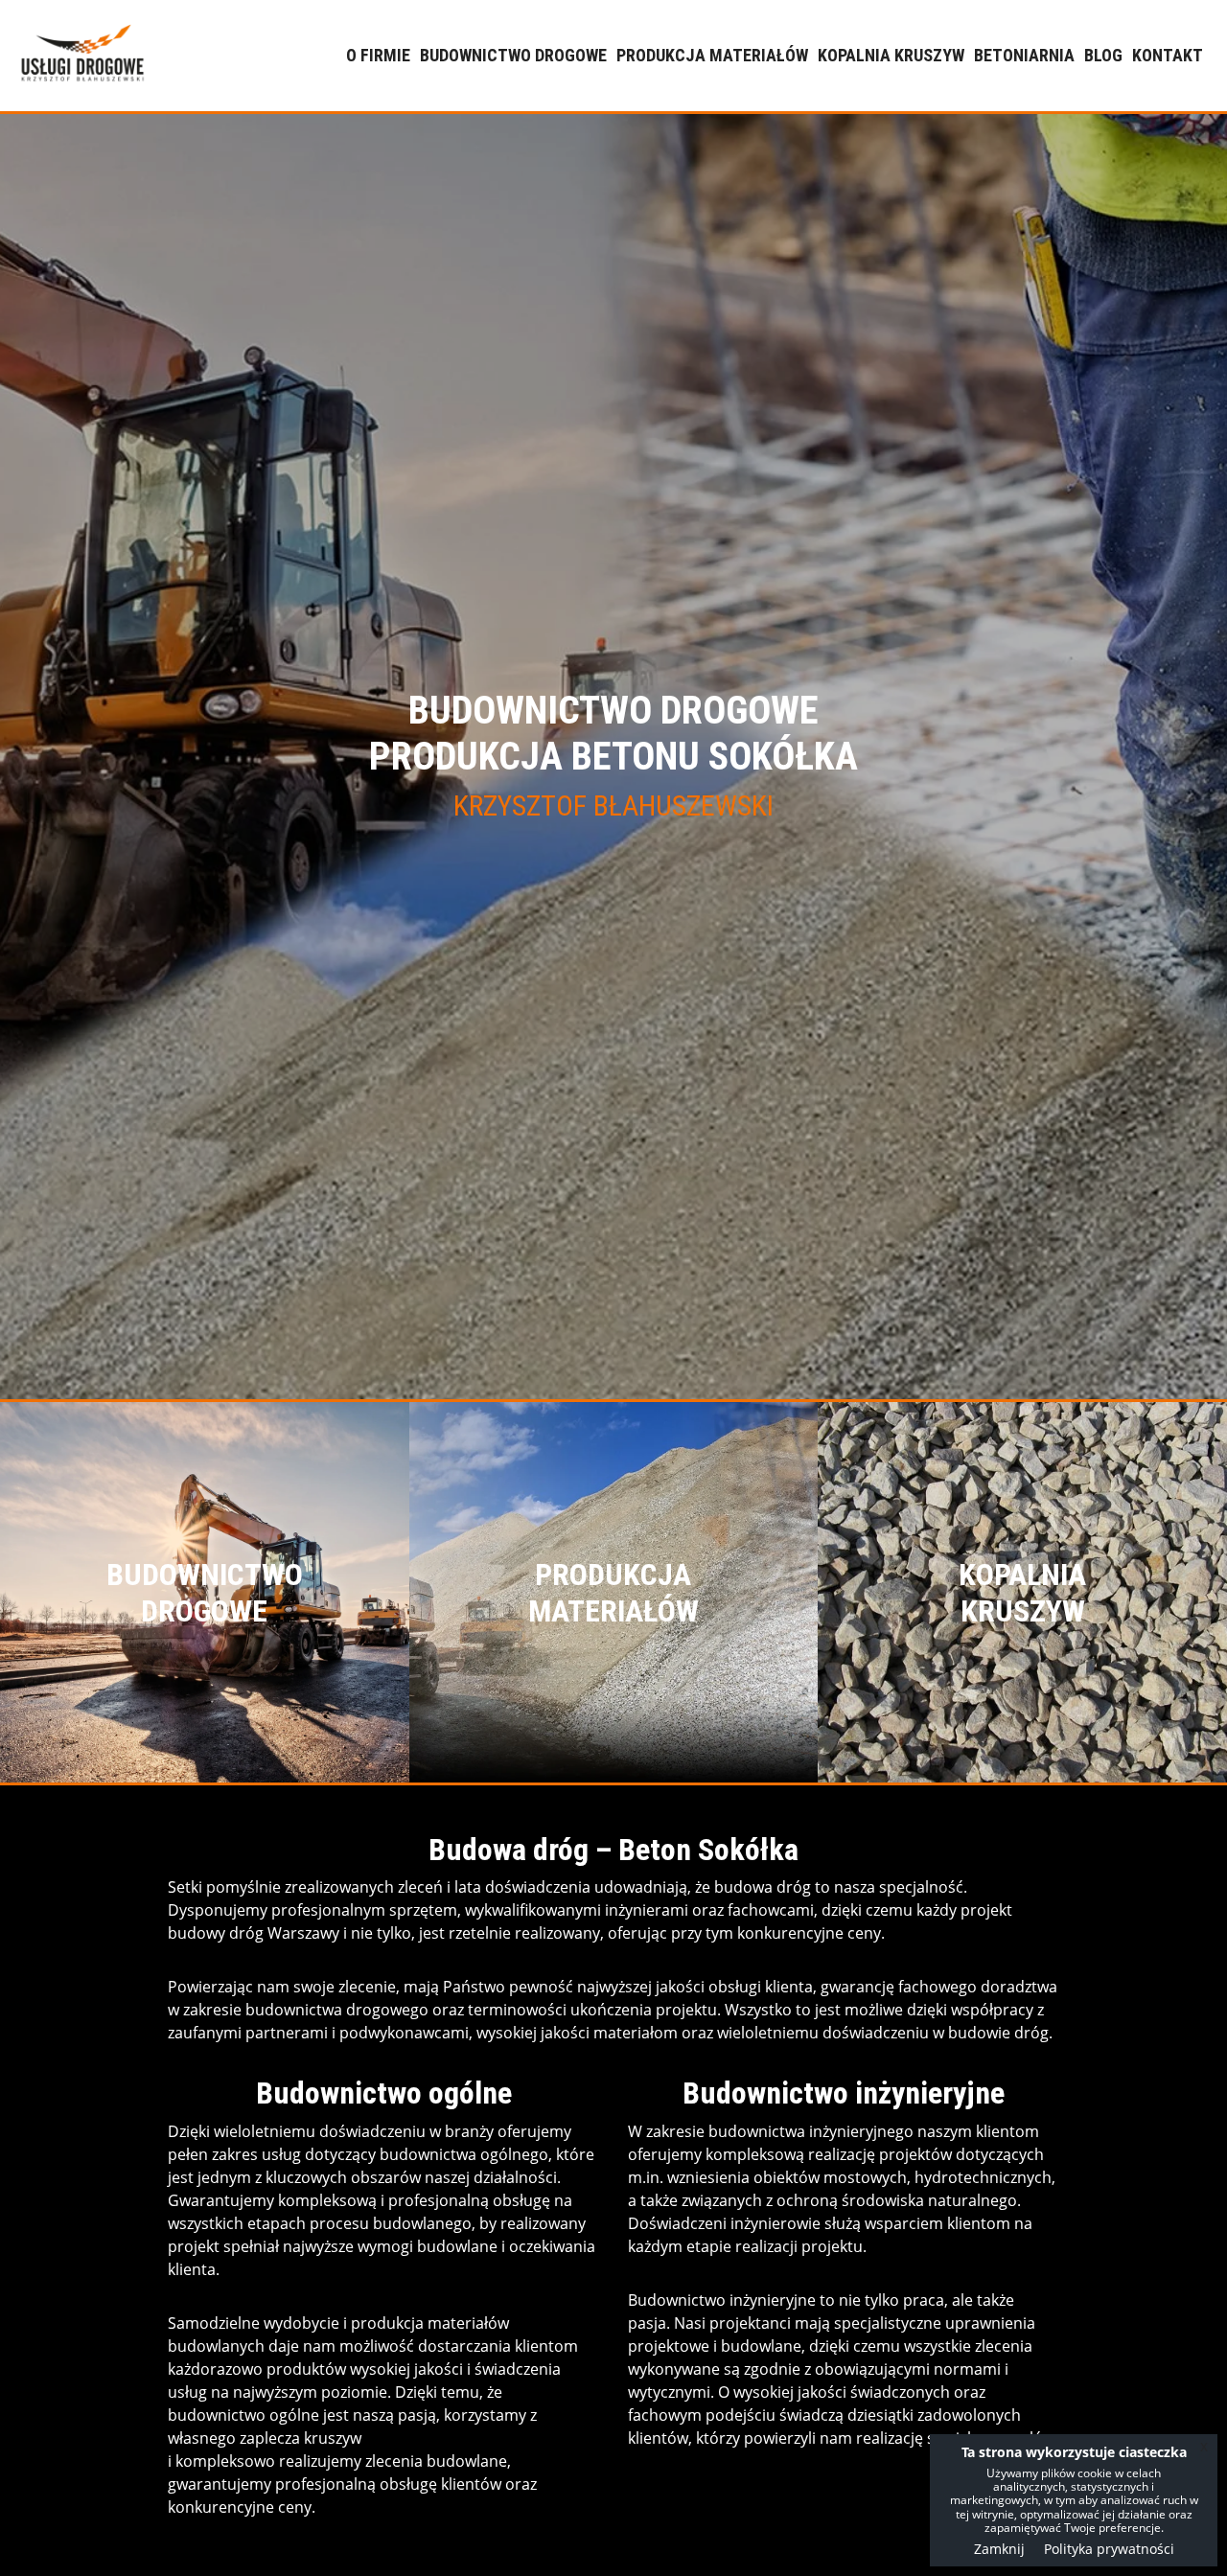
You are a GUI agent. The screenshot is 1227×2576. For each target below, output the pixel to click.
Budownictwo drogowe (513, 55)
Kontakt (1168, 55)
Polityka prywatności (1109, 2549)
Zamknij (999, 2549)
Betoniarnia (1024, 55)
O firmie (378, 55)
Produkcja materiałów (712, 55)
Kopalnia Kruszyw (891, 55)
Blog (1103, 55)
